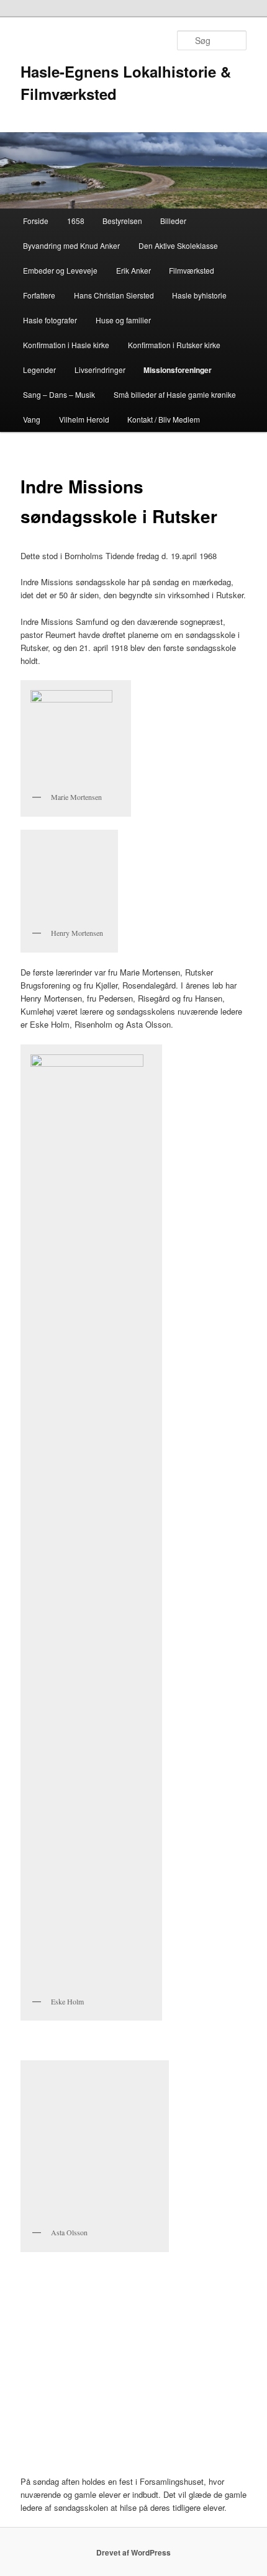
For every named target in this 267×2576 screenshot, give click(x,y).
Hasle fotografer (50, 320)
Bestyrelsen (122, 221)
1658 (76, 221)
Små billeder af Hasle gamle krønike (175, 394)
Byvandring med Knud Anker (71, 245)
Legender (39, 370)
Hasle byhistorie (199, 295)
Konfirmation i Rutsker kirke (174, 345)
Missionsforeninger (178, 370)
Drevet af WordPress (133, 2552)
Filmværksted (192, 270)
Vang (32, 419)
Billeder (173, 221)
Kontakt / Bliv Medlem (164, 419)
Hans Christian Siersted (114, 295)
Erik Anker (133, 270)
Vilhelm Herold (84, 419)
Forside (36, 221)
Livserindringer (100, 370)
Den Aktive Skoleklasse (178, 245)
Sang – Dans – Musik (59, 394)
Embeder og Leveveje (60, 270)
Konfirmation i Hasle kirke (66, 345)
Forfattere (39, 295)
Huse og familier (123, 320)
